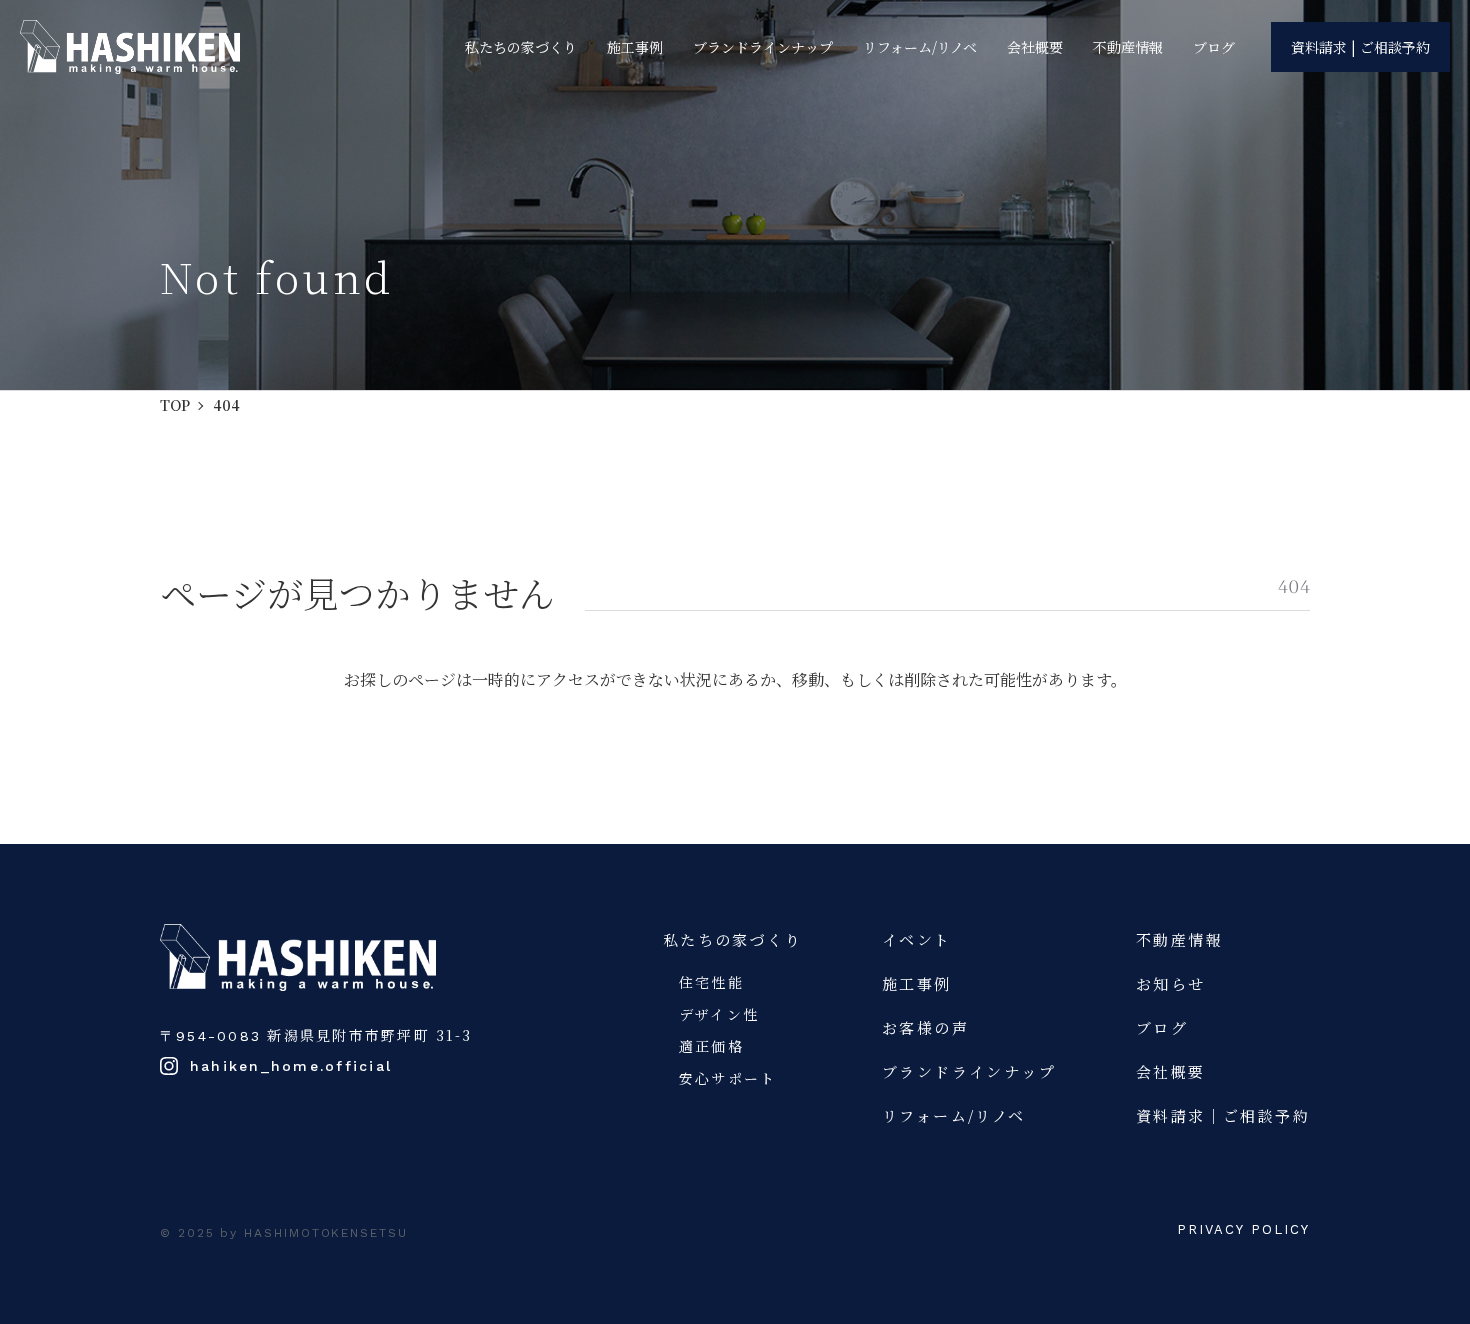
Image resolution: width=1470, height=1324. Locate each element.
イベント (917, 939)
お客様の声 (925, 1027)
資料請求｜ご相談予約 (1223, 1115)
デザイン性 (719, 1014)
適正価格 (711, 1046)
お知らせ (1171, 983)
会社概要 (1035, 47)
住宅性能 (711, 982)
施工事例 (635, 47)
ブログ (1214, 47)
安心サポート (727, 1078)
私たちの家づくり (521, 47)
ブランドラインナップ (763, 47)
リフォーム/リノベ (920, 47)
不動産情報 (1128, 47)
